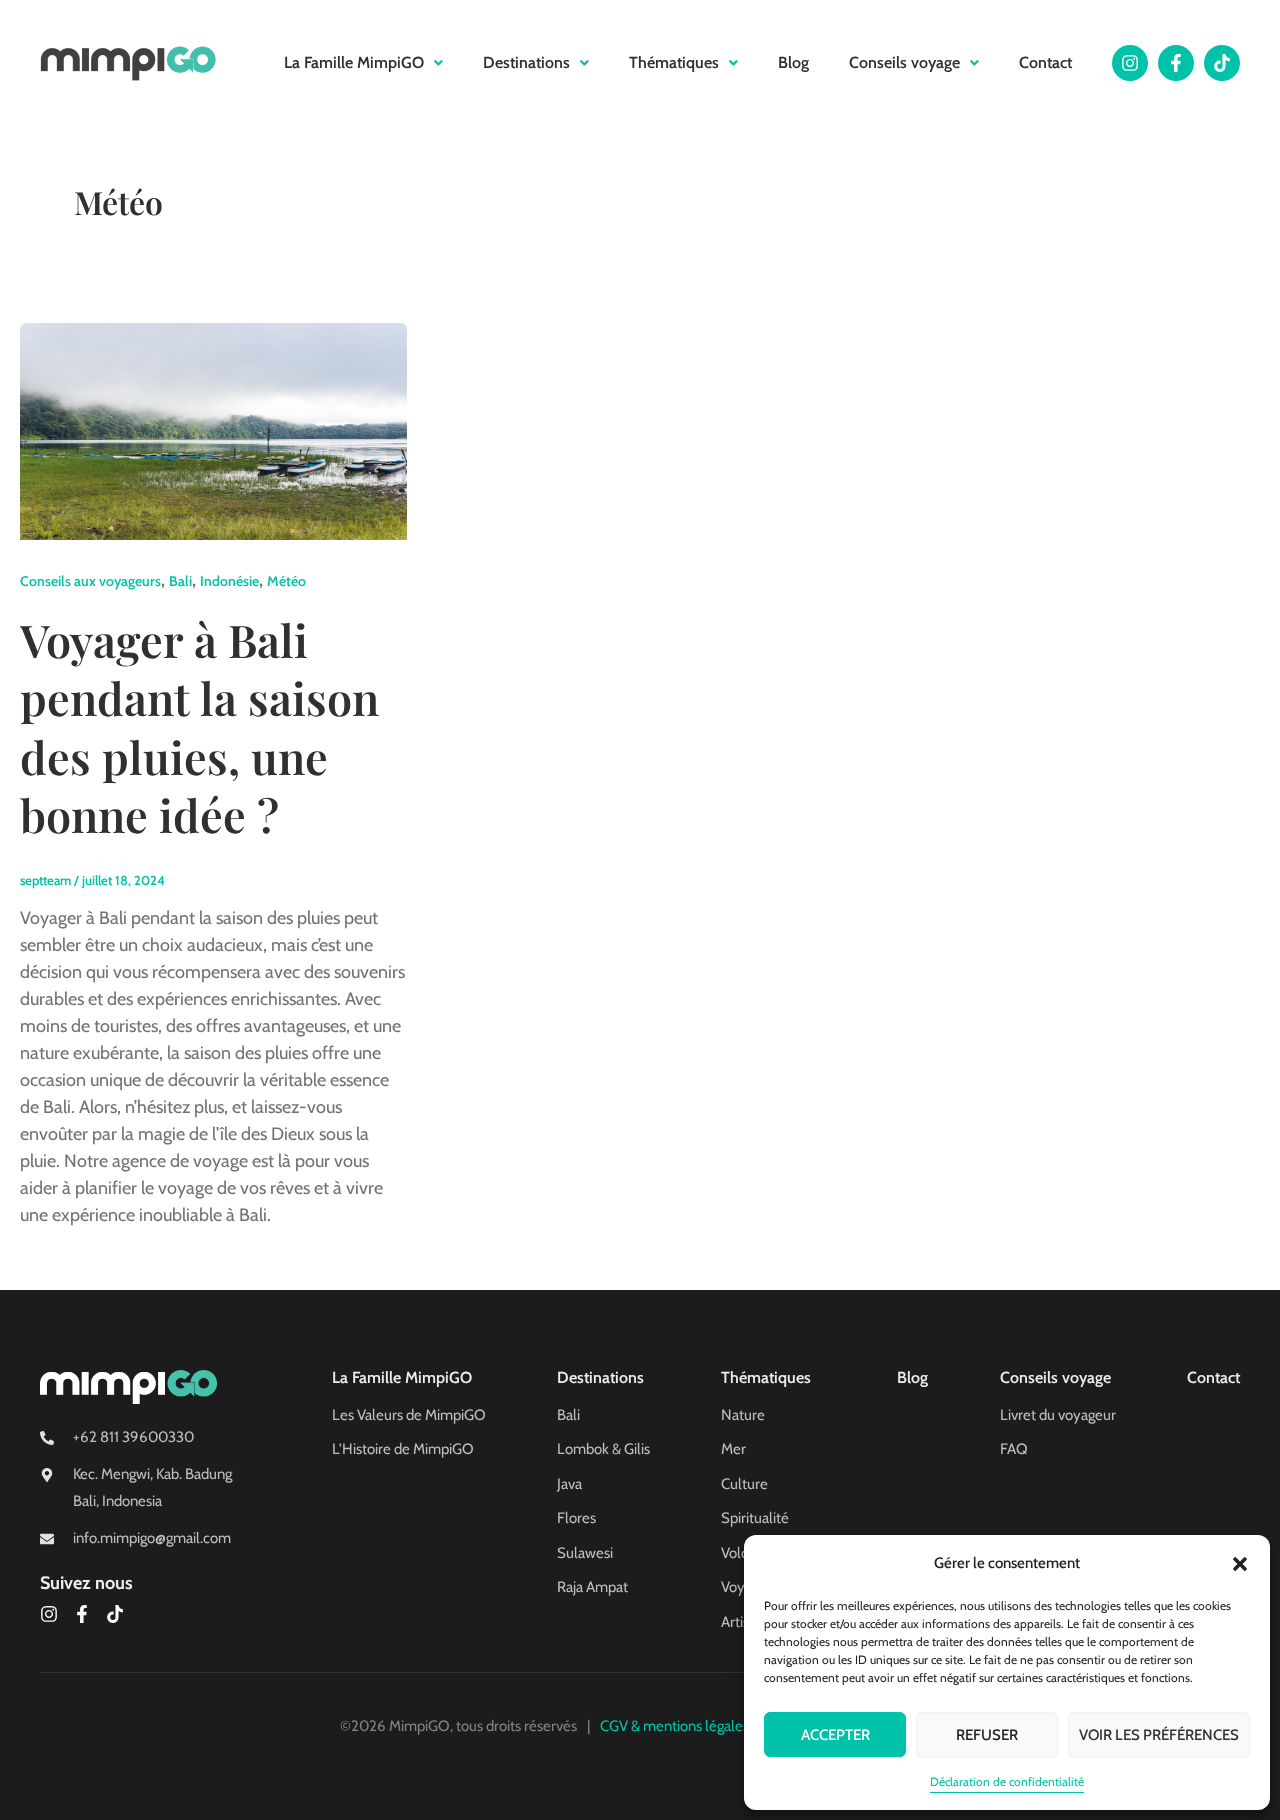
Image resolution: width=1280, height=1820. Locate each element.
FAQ (1014, 1449)
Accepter (835, 1735)
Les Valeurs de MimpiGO (409, 1415)
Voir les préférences (1159, 1735)
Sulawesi (585, 1553)
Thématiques (674, 62)
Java (569, 1484)
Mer (733, 1449)
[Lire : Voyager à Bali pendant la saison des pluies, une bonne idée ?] (213, 430)
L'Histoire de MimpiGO (403, 1449)
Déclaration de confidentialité (1007, 1781)
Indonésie (229, 581)
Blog (793, 62)
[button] (1240, 1564)
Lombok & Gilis (603, 1449)
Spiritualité (755, 1518)
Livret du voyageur (1058, 1415)
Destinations (526, 62)
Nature (743, 1415)
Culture (744, 1484)
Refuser (987, 1735)
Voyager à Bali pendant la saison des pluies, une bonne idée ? (199, 727)
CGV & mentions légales (674, 1726)
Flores (576, 1518)
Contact (1045, 62)
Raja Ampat (592, 1587)
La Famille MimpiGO (354, 62)
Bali (180, 581)
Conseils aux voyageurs (90, 581)
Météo (286, 581)
